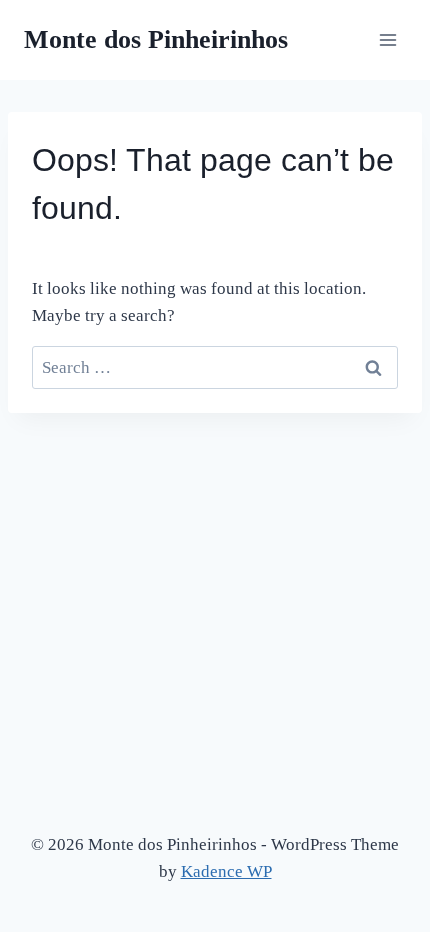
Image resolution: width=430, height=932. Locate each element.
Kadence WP (226, 871)
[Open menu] (387, 39)
